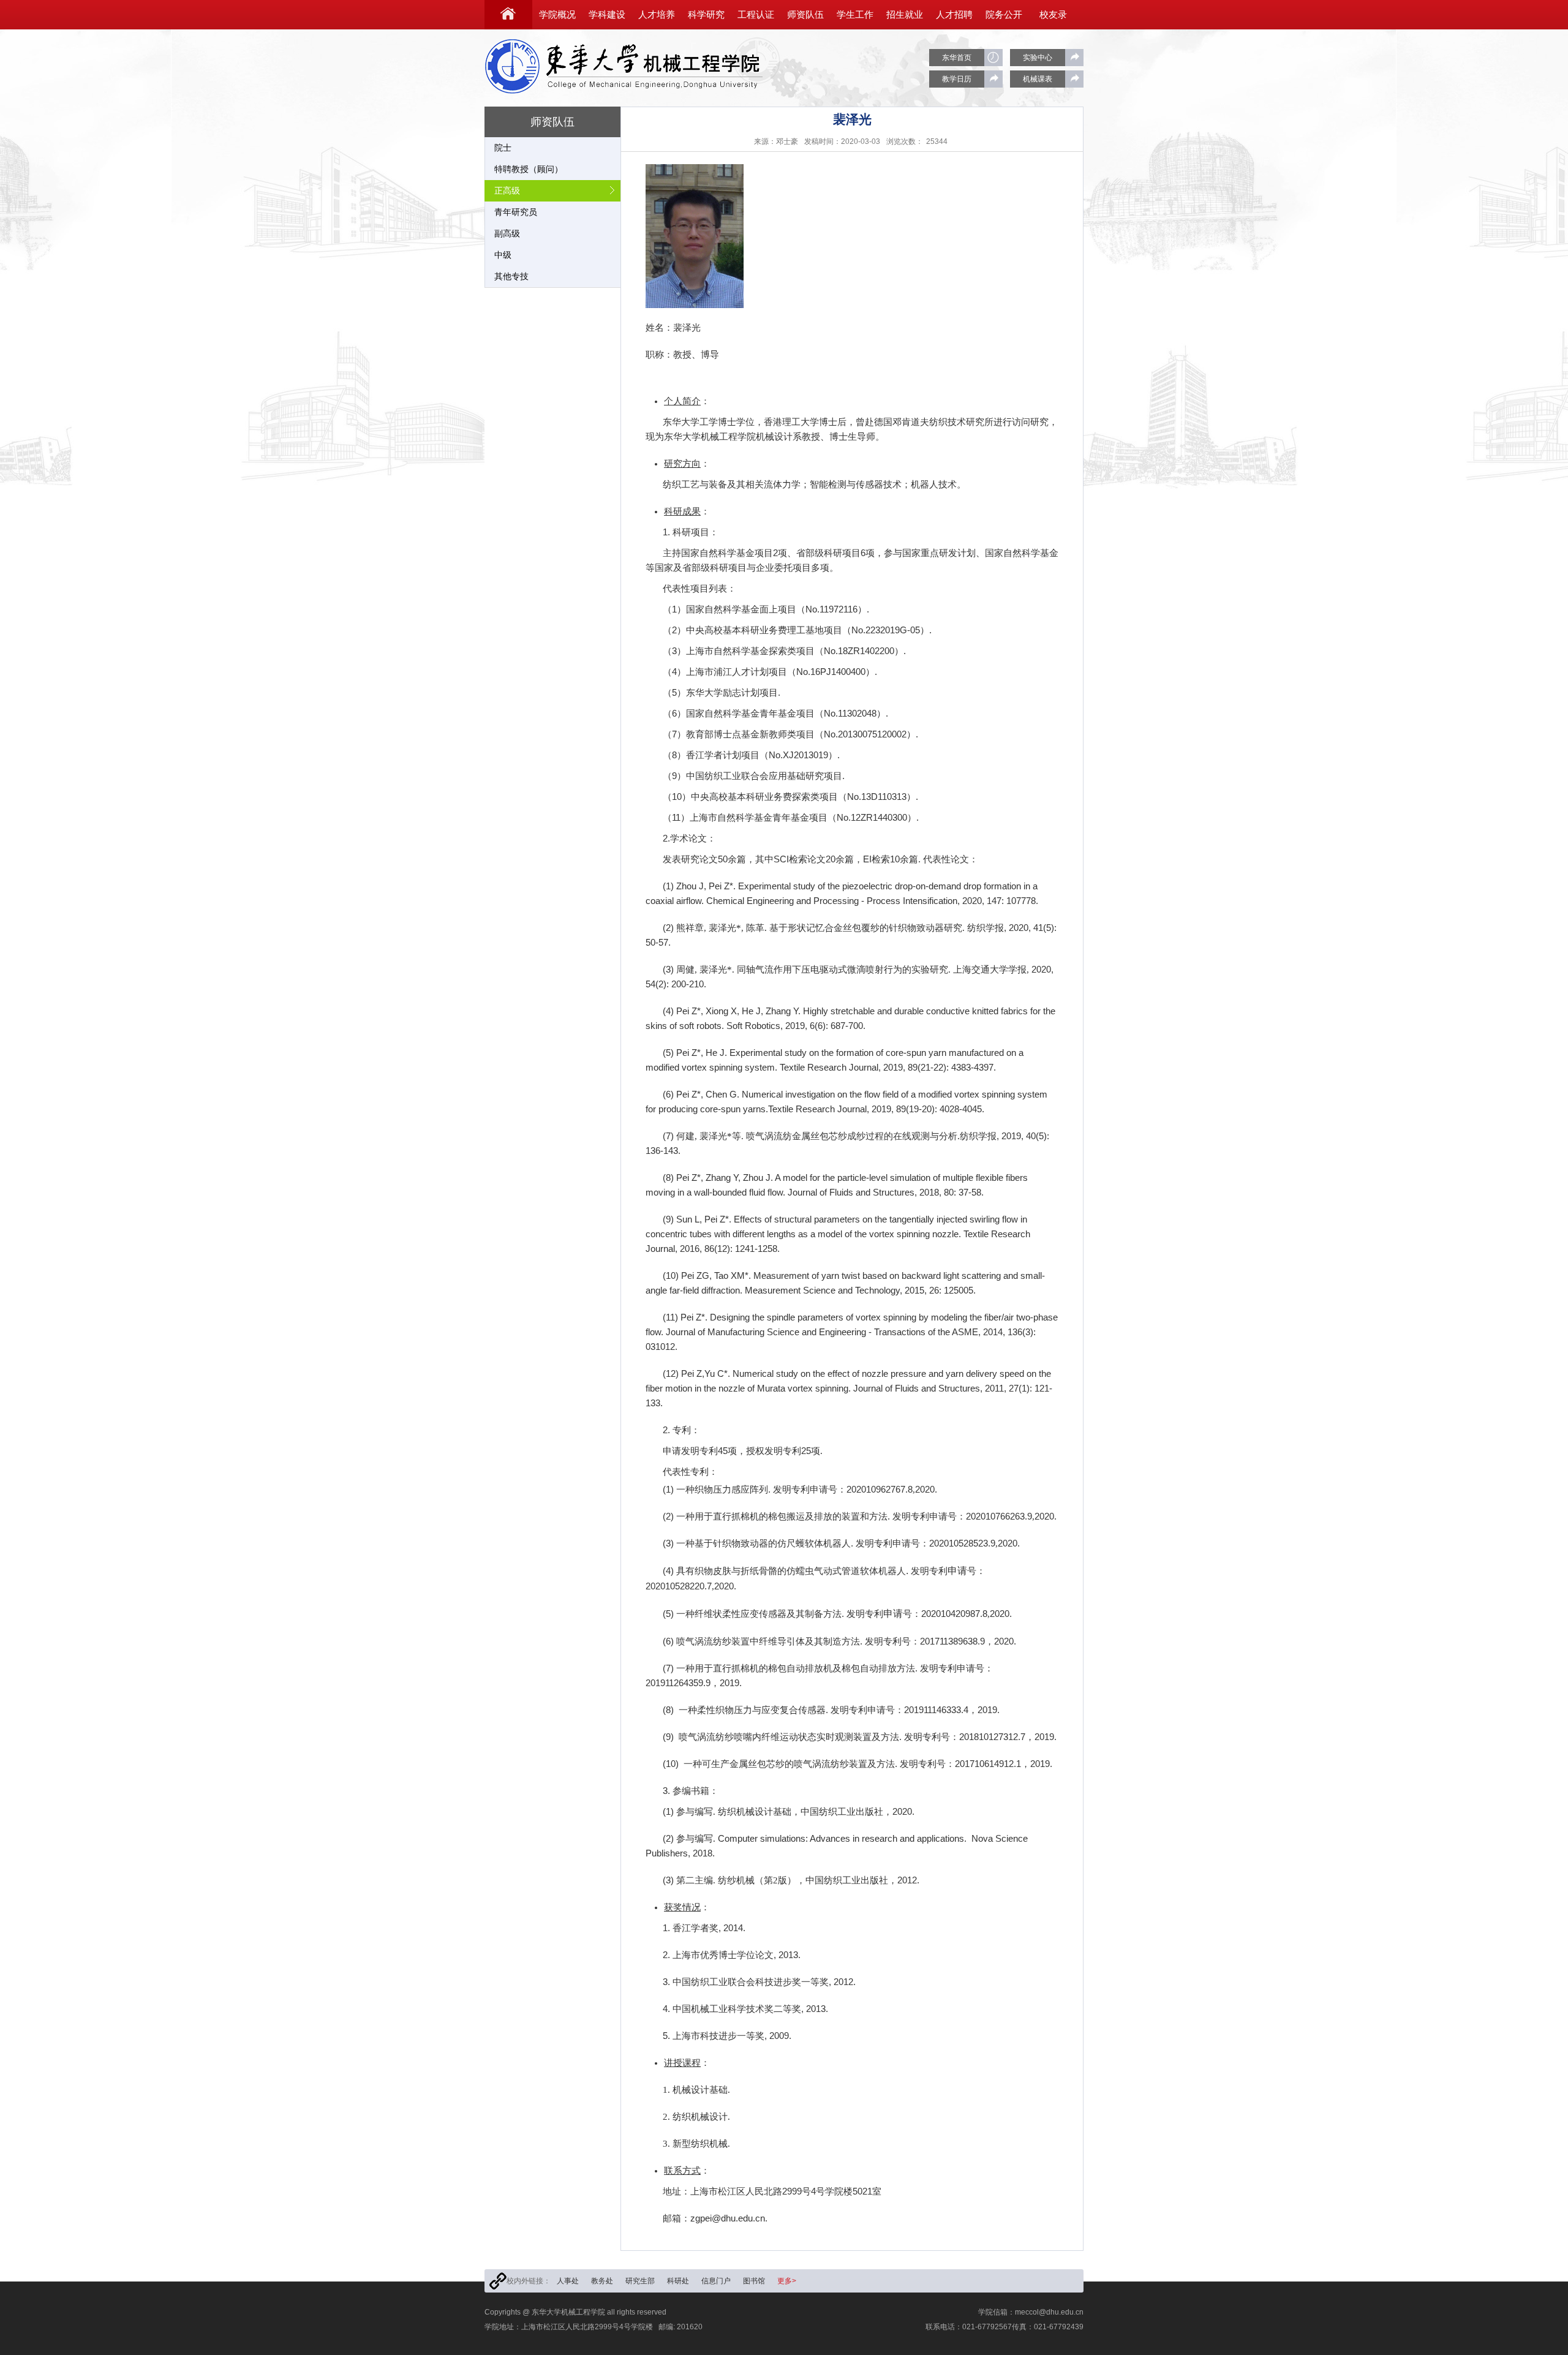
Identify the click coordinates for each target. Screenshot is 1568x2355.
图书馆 (754, 2281)
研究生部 (640, 2281)
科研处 (678, 2281)
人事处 (568, 2281)
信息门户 (716, 2281)
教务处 (602, 2281)
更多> (787, 2281)
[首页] (508, 15)
